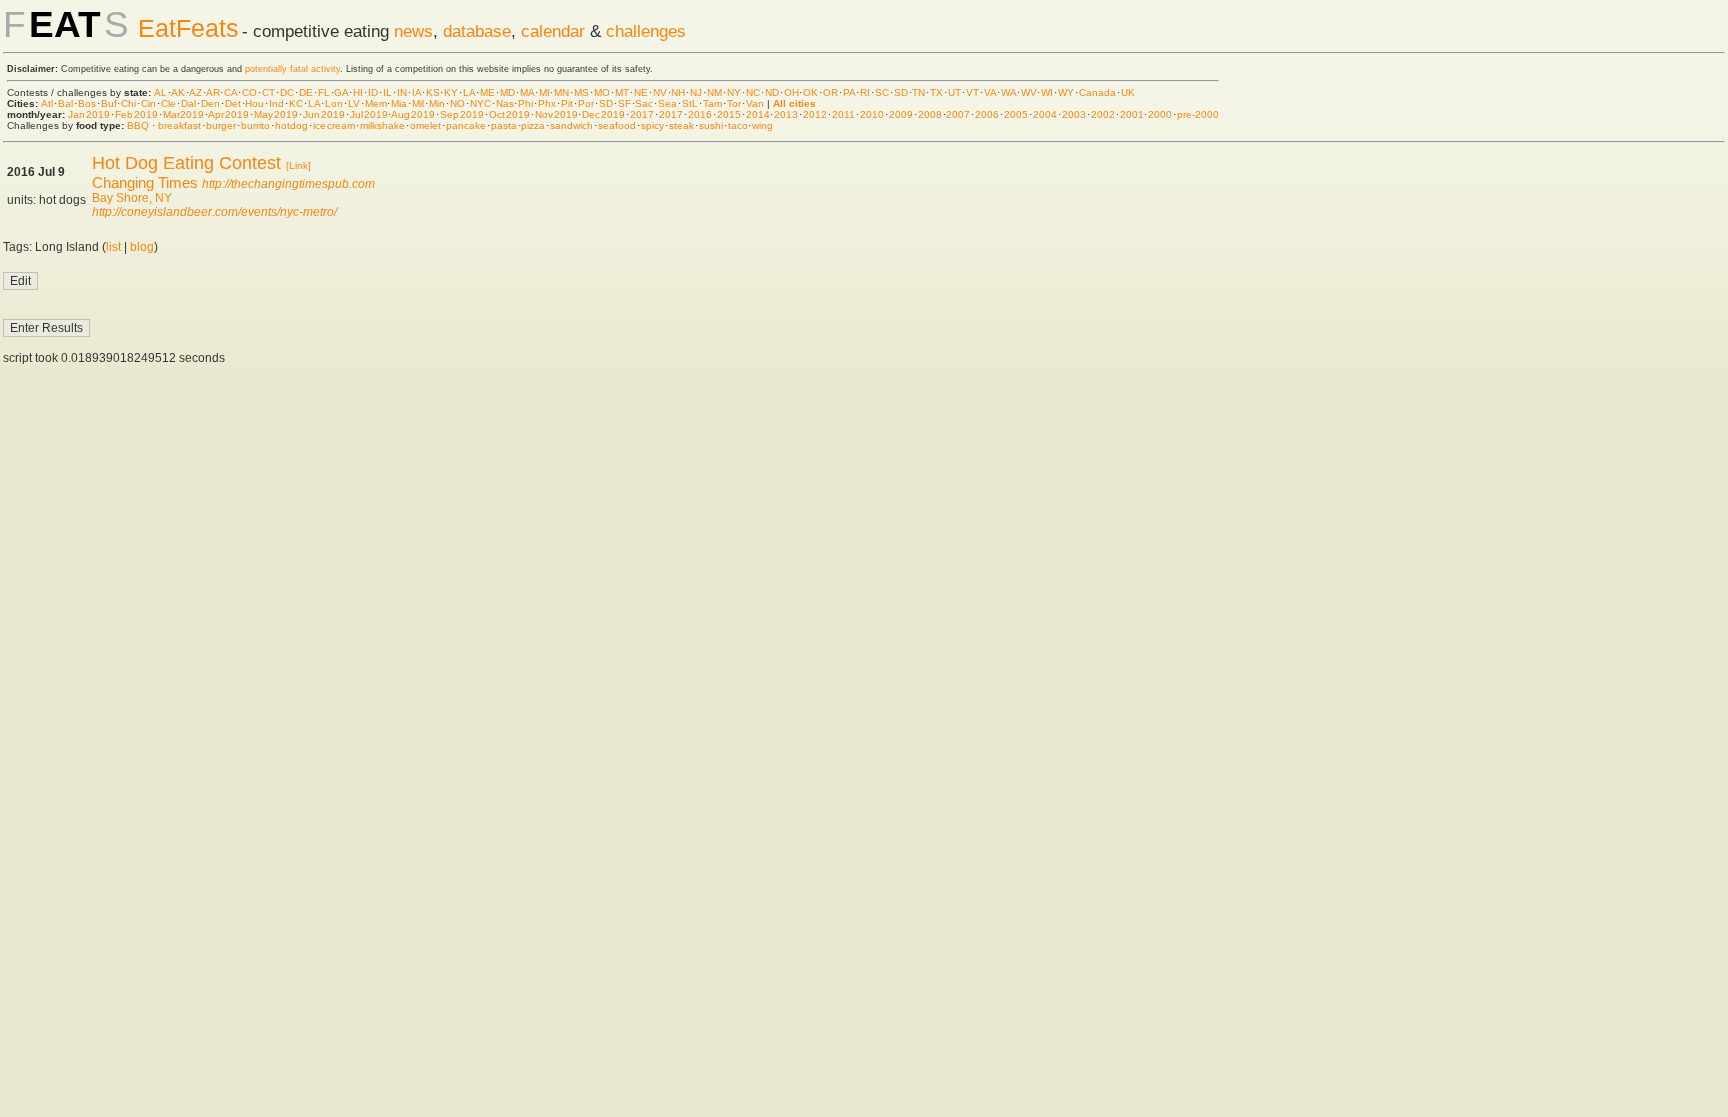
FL (324, 92)
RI (865, 92)
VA (990, 92)
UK (1128, 92)
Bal (65, 103)
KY (451, 92)
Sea (667, 103)
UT (954, 92)
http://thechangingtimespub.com (288, 184)
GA (341, 92)
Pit (567, 103)
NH (678, 92)
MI (544, 92)
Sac (644, 103)
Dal (188, 103)
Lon (334, 103)
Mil (418, 103)
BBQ (138, 125)
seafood (617, 125)
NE (641, 92)
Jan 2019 (89, 114)
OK (810, 92)
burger (221, 125)
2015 (729, 114)
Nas (505, 103)
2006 (987, 114)
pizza (533, 125)
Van (755, 103)
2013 (786, 114)
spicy (652, 125)
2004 (1045, 114)
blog (142, 247)
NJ (696, 92)
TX (936, 92)
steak (681, 125)
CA (230, 92)
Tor (734, 103)
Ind (276, 103)
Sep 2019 (462, 114)
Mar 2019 (184, 114)
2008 (930, 114)
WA (1008, 92)
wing (762, 125)
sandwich (571, 125)
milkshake (382, 125)
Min (437, 103)
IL (387, 92)
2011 (843, 114)
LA (469, 92)
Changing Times (145, 182)
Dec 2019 (603, 114)
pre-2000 (1198, 114)
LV (354, 103)
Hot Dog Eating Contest (186, 163)
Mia (399, 103)
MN (561, 92)
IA (416, 92)
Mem (376, 103)
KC (296, 103)
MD (507, 92)
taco (738, 125)
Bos (87, 103)
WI (1047, 92)
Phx (547, 103)
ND (772, 92)
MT (622, 92)
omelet (425, 125)
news (413, 31)
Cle (168, 103)
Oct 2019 (509, 114)
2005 (1016, 114)
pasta (504, 125)
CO (249, 92)
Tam (712, 103)
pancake (466, 125)
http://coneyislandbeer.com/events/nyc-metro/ (214, 212)
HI (358, 92)
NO (457, 103)
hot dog (292, 125)
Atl (47, 103)
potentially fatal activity (292, 69)
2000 (1160, 114)
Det (233, 103)
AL (160, 92)
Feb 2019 (136, 114)
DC (287, 92)
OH (791, 92)
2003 (1074, 114)
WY (1066, 92)
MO (602, 92)
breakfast (179, 125)
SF (624, 103)
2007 (958, 114)
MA (527, 92)
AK (178, 92)
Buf (109, 103)
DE (306, 92)
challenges (646, 31)
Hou (254, 103)
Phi (525, 103)
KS (433, 92)
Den (210, 103)
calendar (553, 31)
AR (213, 92)
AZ (195, 92)
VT (972, 92)
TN (918, 92)
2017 (642, 114)
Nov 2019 (556, 114)
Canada (1097, 92)
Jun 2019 (324, 114)
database (477, 31)
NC (753, 92)
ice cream (334, 125)
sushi (711, 125)
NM (714, 92)
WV (1029, 92)
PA (849, 92)
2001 (1132, 114)
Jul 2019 (369, 114)
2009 (901, 114)
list (113, 247)
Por (586, 103)
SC (882, 92)
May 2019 (276, 114)
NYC (480, 103)
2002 (1103, 114)
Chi (128, 103)
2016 (700, 114)
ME (487, 92)
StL (690, 103)
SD (901, 92)
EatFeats (188, 28)
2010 (872, 114)
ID (373, 92)
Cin (148, 103)
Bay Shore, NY (132, 198)
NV (660, 92)
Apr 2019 (228, 114)
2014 (758, 114)
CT (268, 92)
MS (581, 92)
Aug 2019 (413, 114)
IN (402, 92)
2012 (815, 114)
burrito (255, 125)
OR (830, 92)
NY (734, 92)
